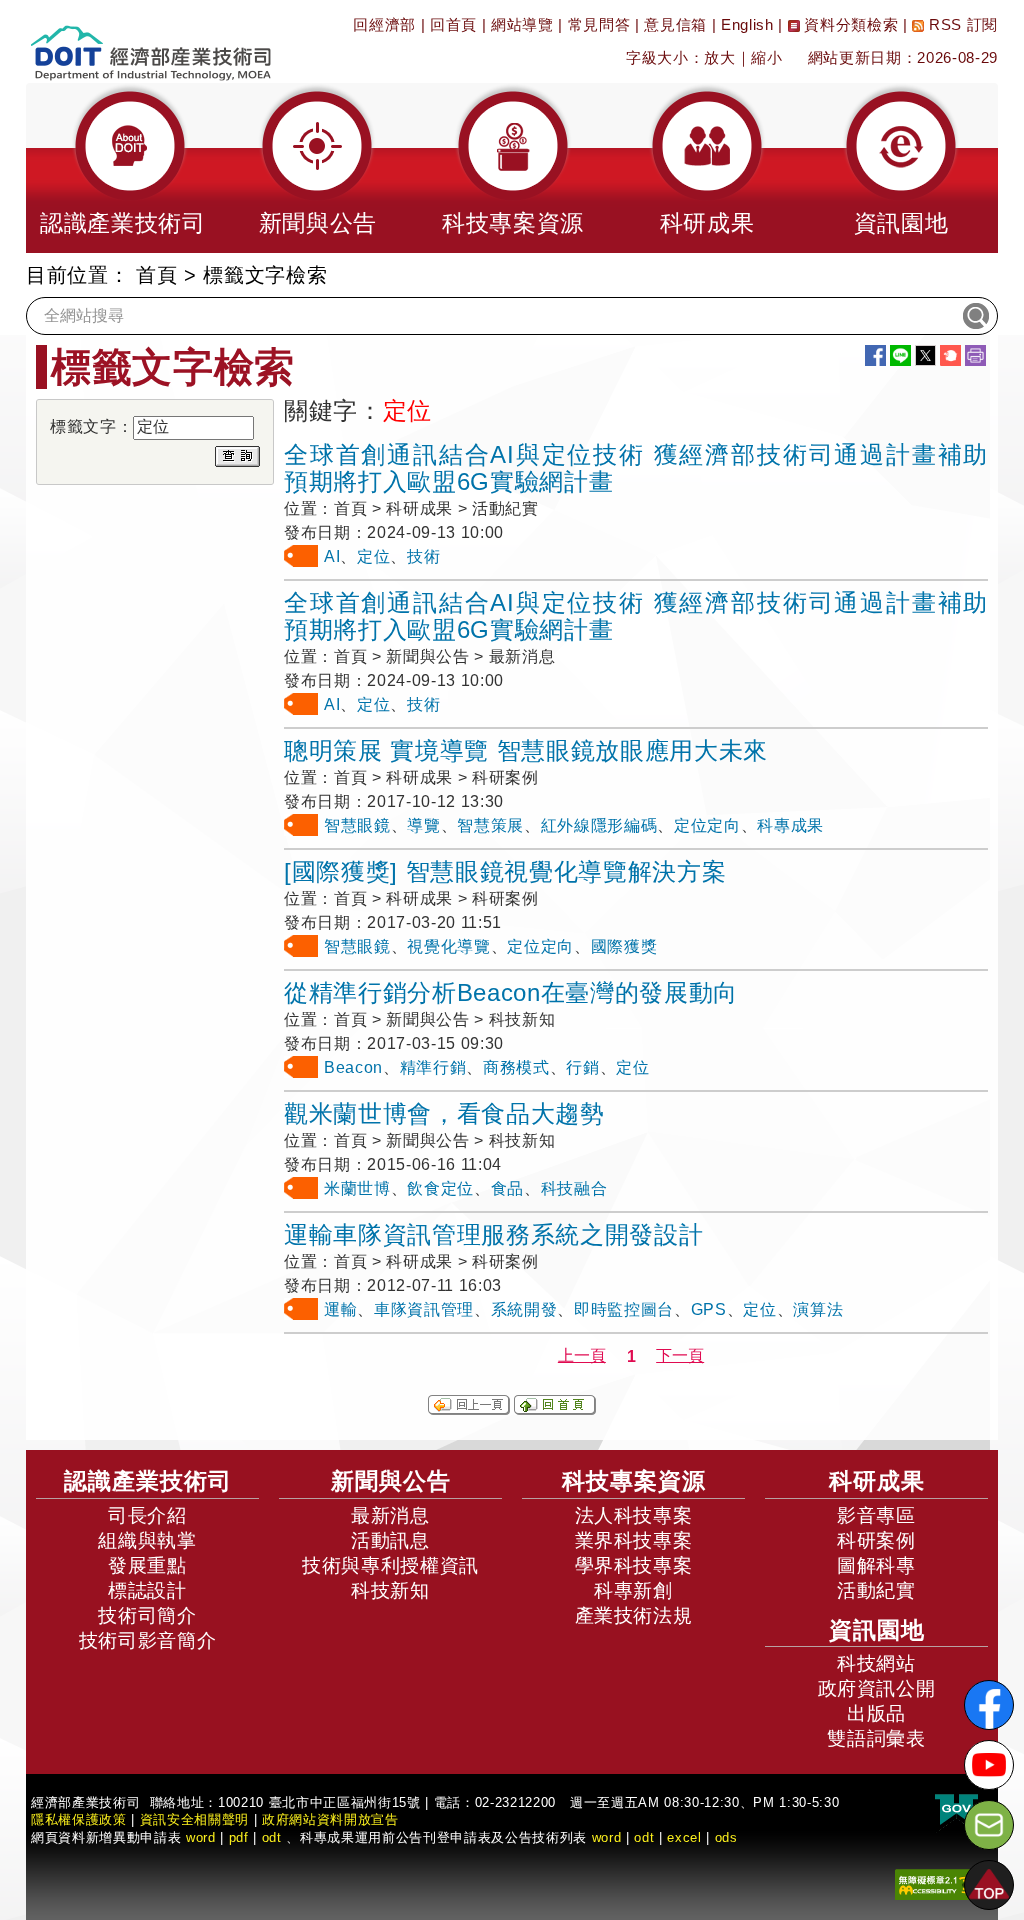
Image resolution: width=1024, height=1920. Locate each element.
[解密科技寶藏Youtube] (989, 1765)
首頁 (156, 275)
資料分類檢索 (849, 24)
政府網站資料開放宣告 (330, 1819)
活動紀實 (876, 1590)
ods (726, 1837)
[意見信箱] (989, 1825)
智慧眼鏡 (357, 825)
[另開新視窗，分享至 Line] (900, 355)
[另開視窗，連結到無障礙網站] (939, 1883)
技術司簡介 (147, 1615)
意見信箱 (675, 24)
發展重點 (147, 1565)
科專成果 (790, 825)
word (607, 1837)
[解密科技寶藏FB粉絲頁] (989, 1705)
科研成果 (877, 1481)
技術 (423, 556)
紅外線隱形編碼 (599, 825)
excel (684, 1837)
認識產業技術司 (148, 1481)
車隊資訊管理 (424, 1309)
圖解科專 (876, 1565)
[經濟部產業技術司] (150, 40)
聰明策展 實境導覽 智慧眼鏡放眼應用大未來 (526, 750)
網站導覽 (522, 24)
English (747, 24)
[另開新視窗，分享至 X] (925, 355)
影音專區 (876, 1515)
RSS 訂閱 (961, 24)
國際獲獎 (624, 946)
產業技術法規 (634, 1615)
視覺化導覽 (448, 946)
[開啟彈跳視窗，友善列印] (975, 355)
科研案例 (876, 1540)
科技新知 (390, 1590)
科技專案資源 (634, 1481)
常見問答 (599, 24)
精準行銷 (433, 1067)
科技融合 (574, 1188)
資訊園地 (877, 1630)
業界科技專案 (634, 1540)
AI (332, 556)
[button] (123, 168)
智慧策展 (490, 825)
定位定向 (707, 825)
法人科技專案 (634, 1515)
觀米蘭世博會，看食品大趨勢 (444, 1113)
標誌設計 (147, 1590)
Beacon (353, 1067)
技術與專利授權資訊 (390, 1565)
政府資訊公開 (877, 1688)
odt (272, 1837)
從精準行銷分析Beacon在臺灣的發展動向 (511, 992)
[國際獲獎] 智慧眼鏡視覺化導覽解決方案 (505, 871)
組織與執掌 (147, 1540)
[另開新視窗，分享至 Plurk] (950, 355)
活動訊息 (390, 1540)
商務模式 (516, 1067)
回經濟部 (384, 24)
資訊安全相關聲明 (194, 1819)
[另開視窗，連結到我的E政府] (956, 1810)
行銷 (582, 1067)
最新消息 (390, 1515)
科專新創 (633, 1590)
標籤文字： (91, 426)
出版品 (876, 1713)
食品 (507, 1188)
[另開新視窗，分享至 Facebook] (875, 355)
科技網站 (876, 1663)
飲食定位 (440, 1188)
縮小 (766, 57)
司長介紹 (147, 1515)
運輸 (340, 1309)
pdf (239, 1837)
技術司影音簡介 (148, 1640)
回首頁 (453, 24)
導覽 (423, 825)
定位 (373, 556)
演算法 (818, 1309)
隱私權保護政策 (79, 1819)
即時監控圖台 (624, 1309)
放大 (719, 57)
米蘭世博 (357, 1188)
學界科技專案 (634, 1565)
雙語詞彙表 (876, 1738)
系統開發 (524, 1309)
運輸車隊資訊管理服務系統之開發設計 (493, 1234)
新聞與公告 (391, 1481)
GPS (709, 1309)
